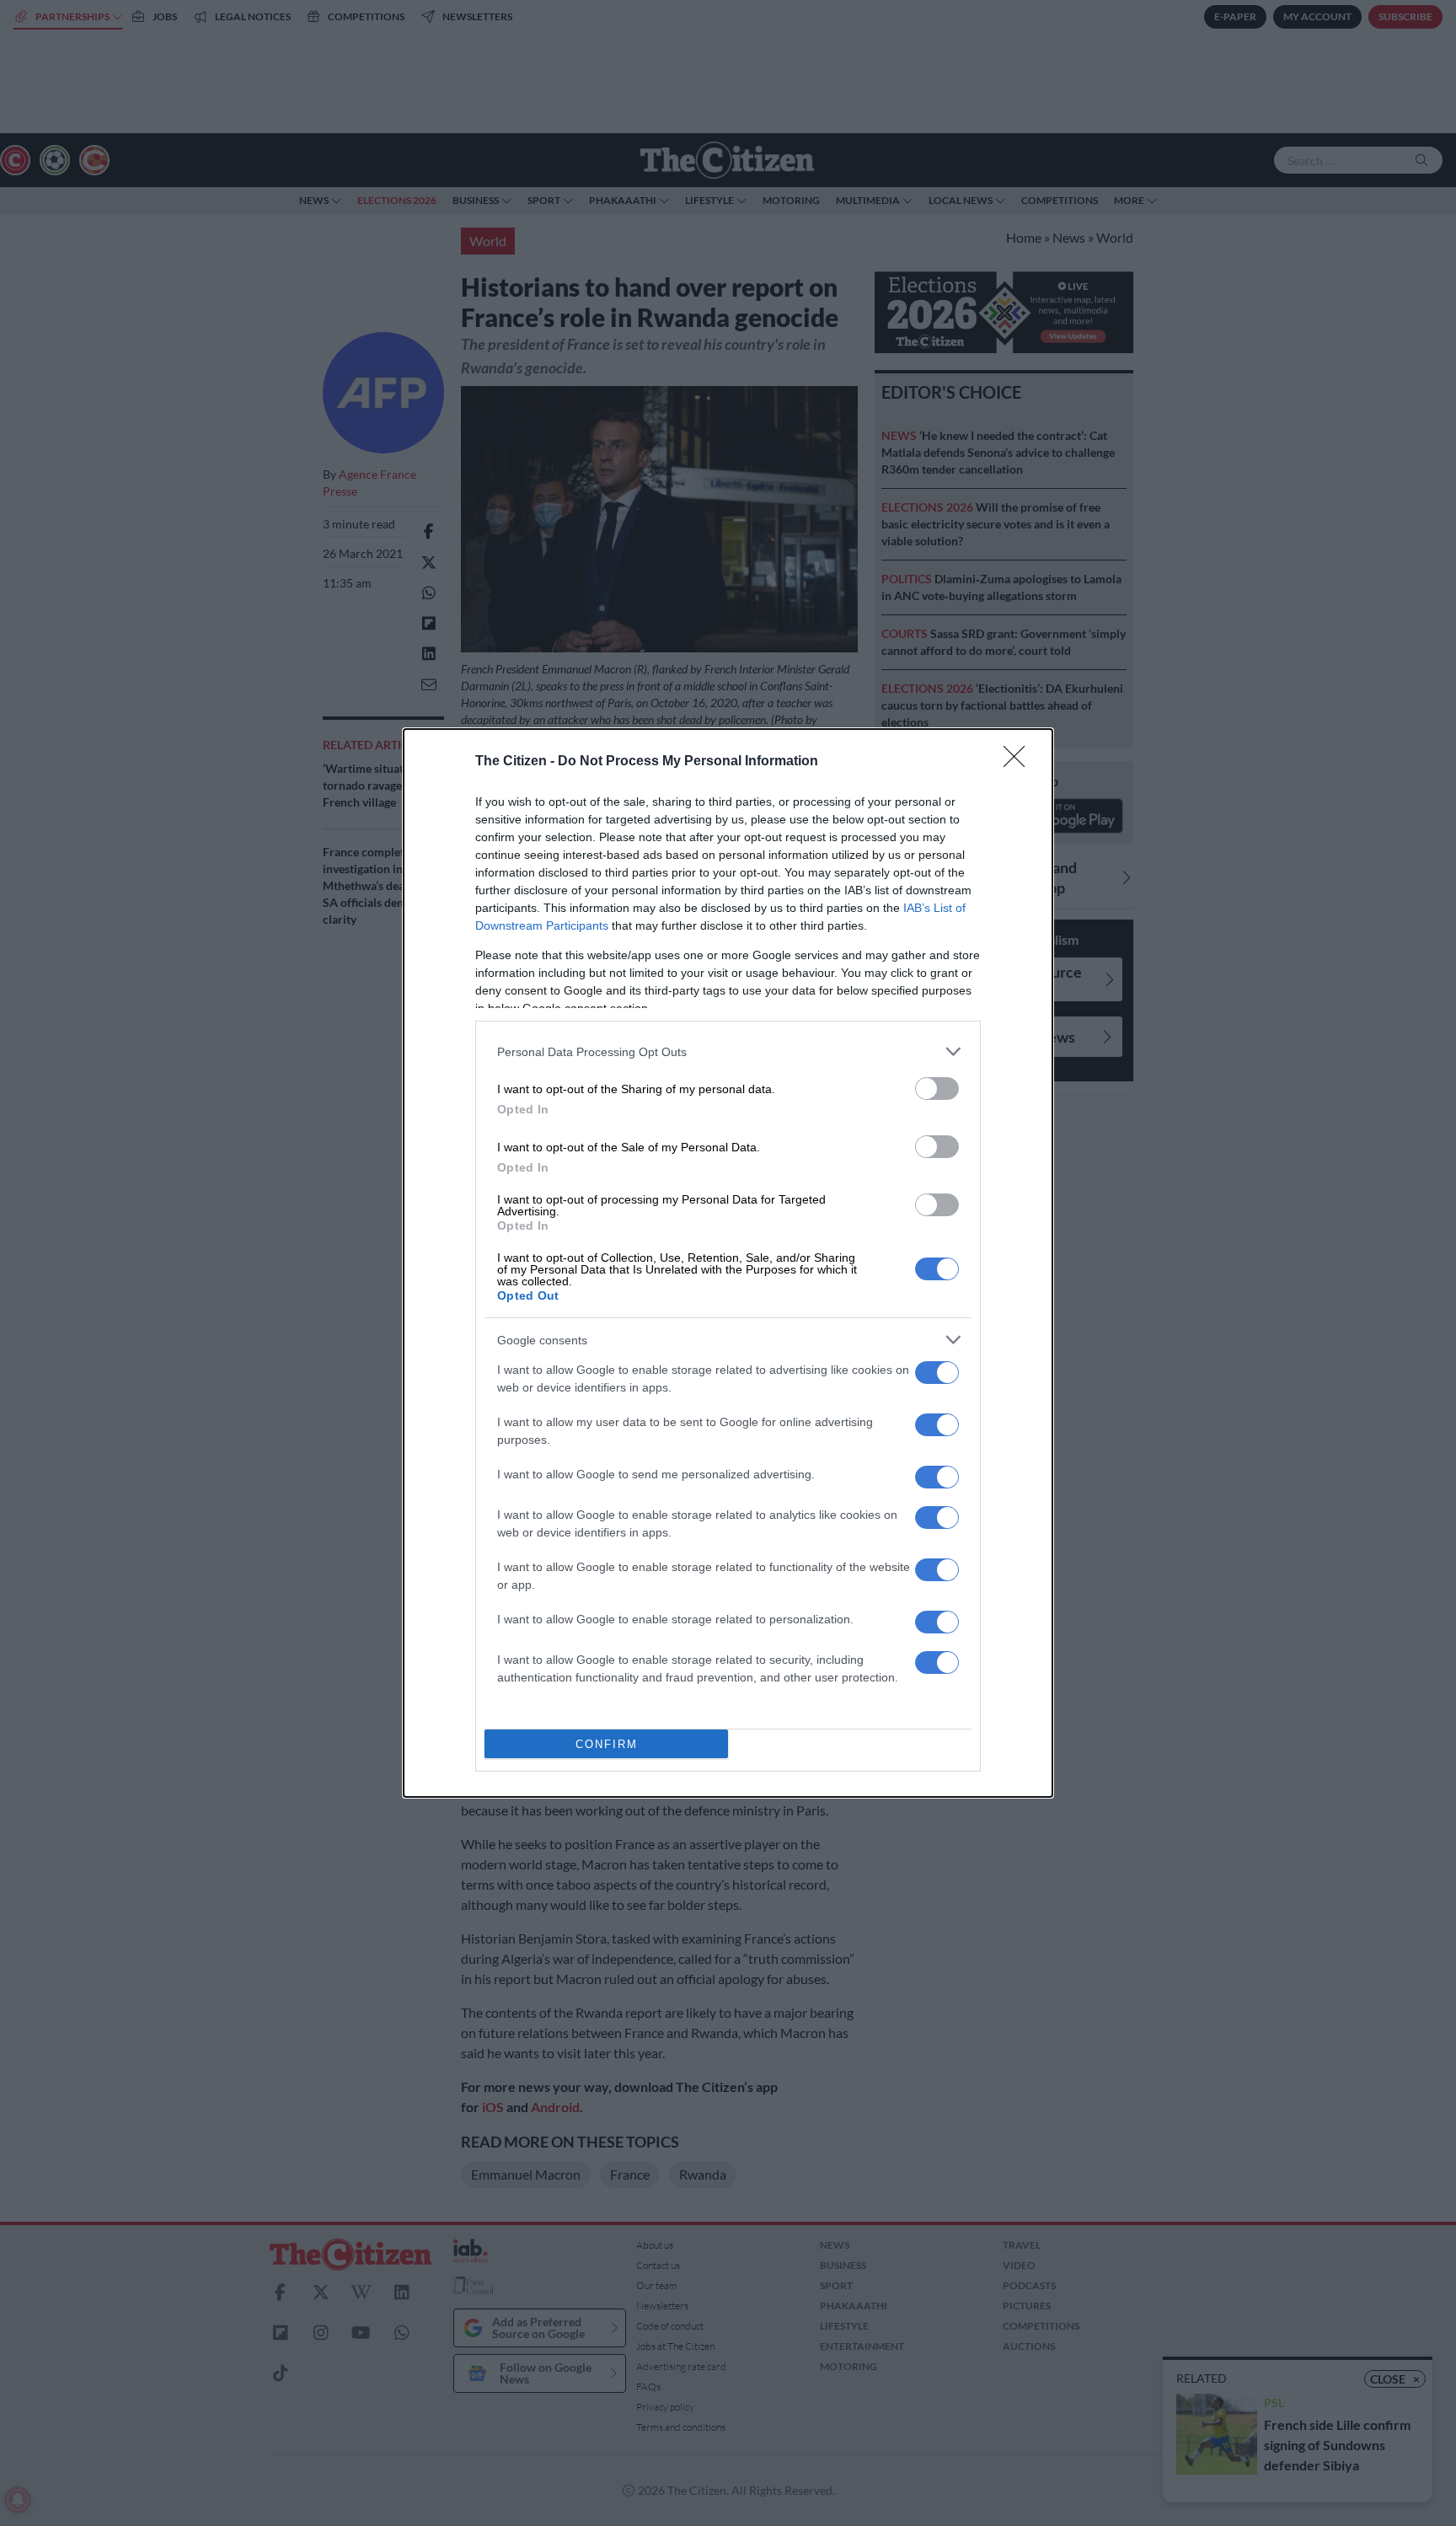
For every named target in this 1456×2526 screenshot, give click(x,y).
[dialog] (728, 1263)
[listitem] (728, 1051)
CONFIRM (607, 1744)
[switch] (937, 1089)
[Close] (1020, 762)
